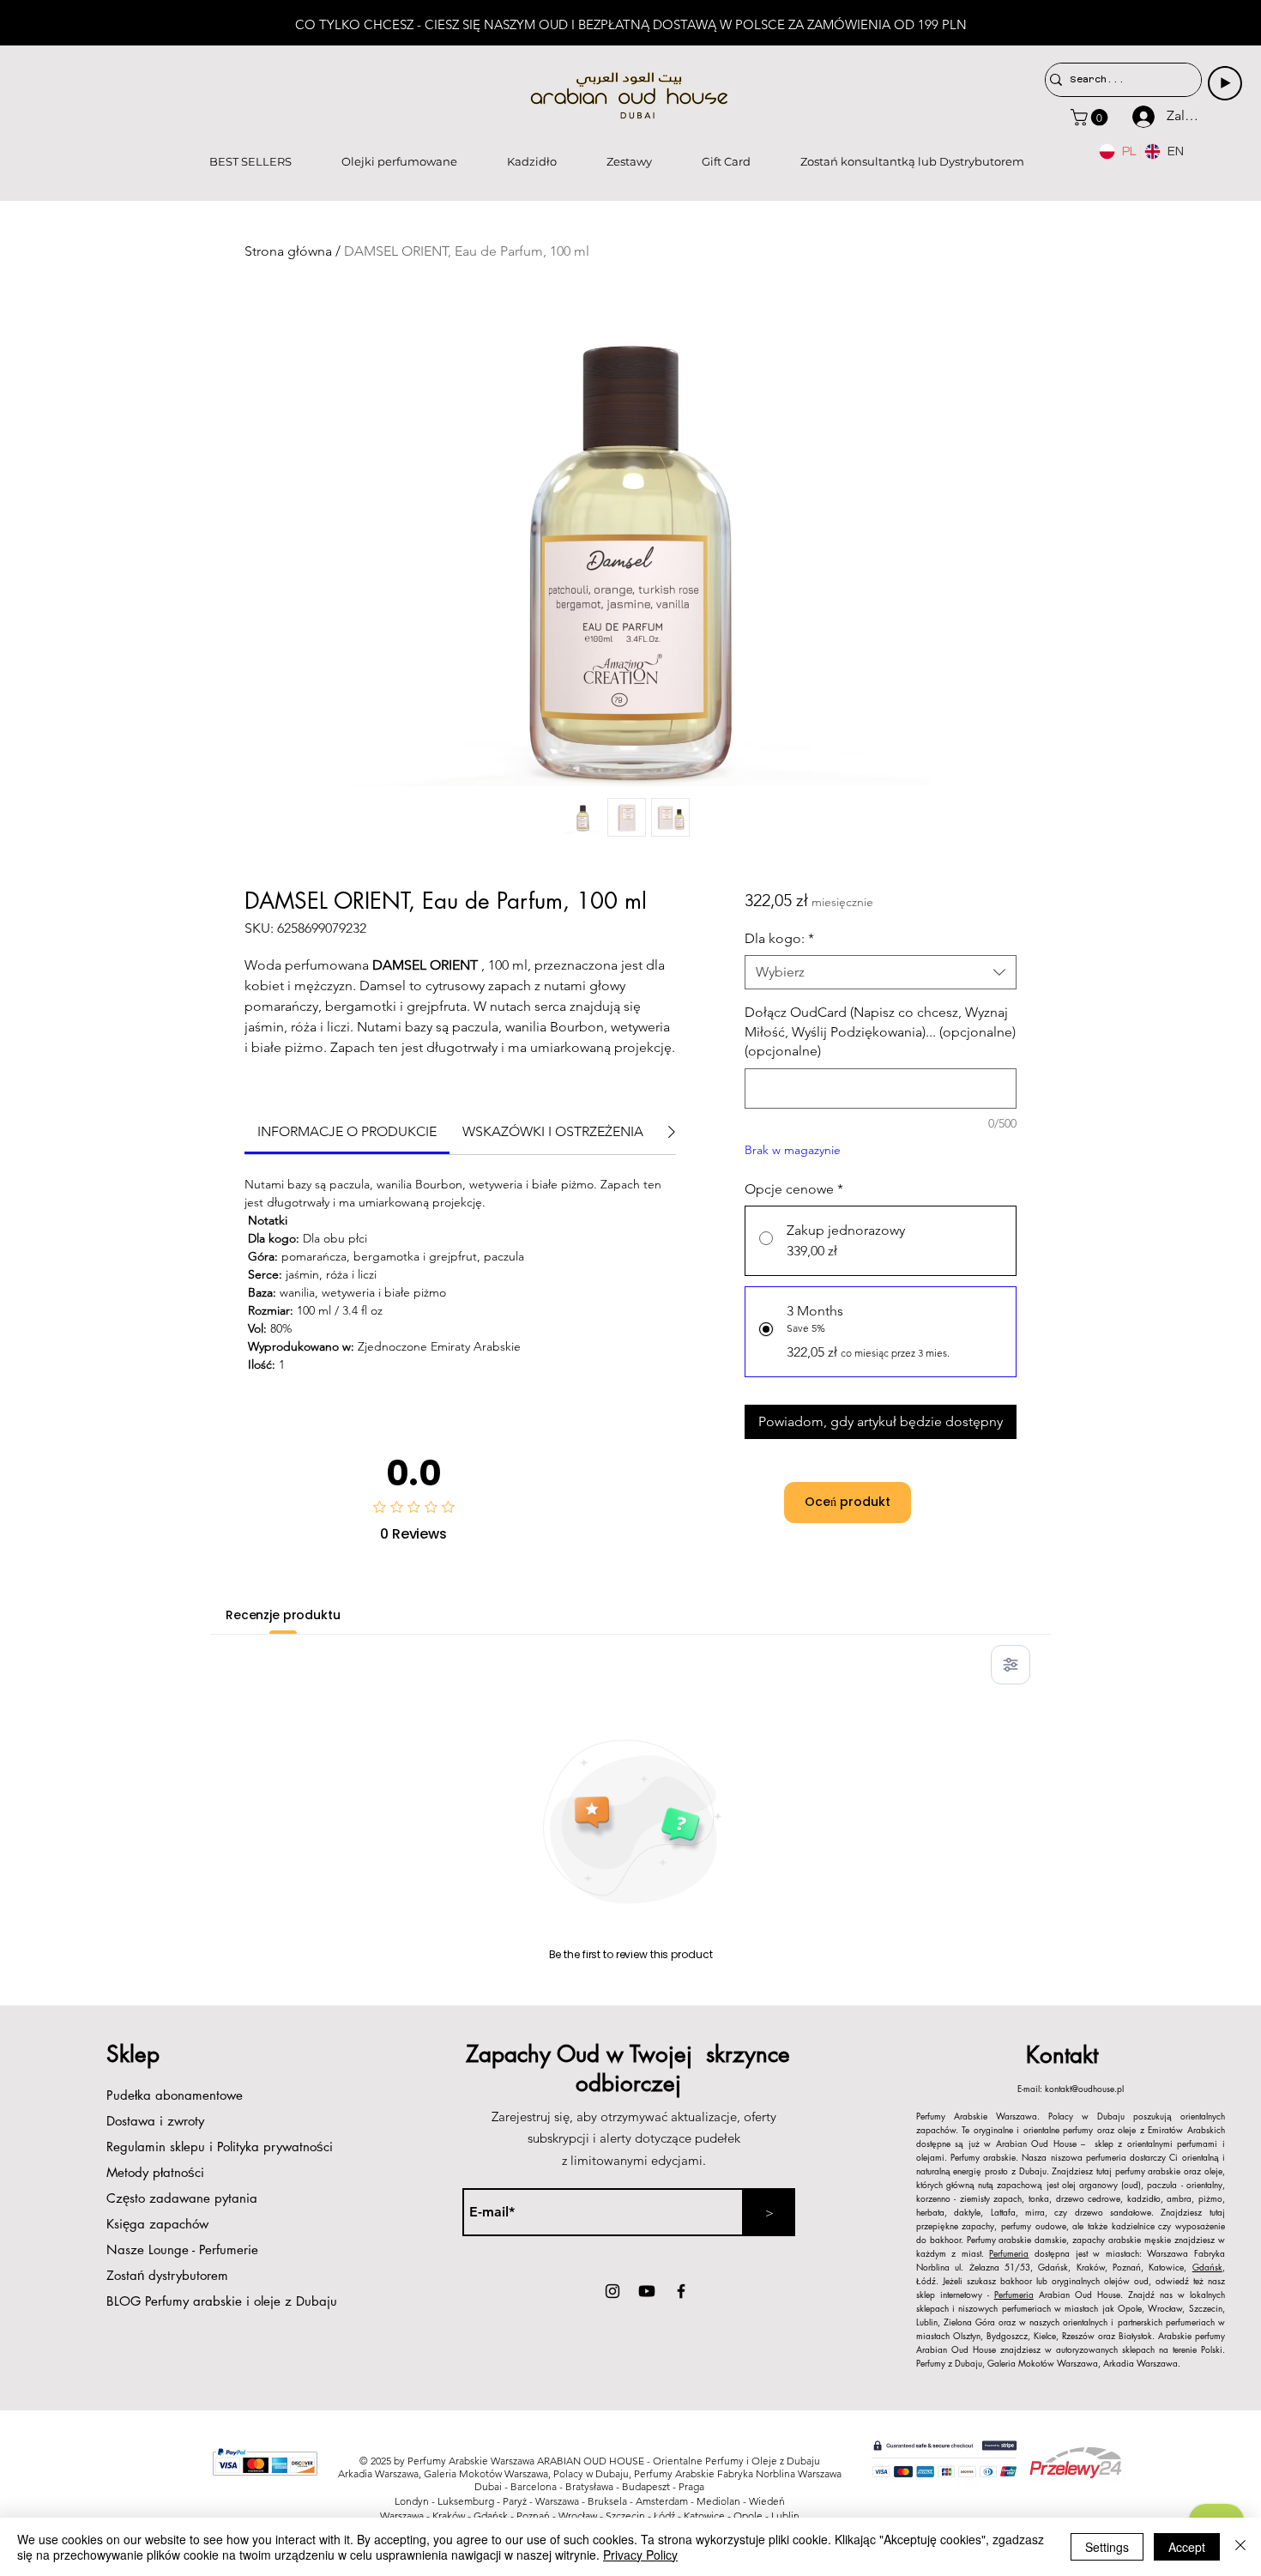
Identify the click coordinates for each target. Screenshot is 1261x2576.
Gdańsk (1207, 2267)
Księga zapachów (157, 2224)
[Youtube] (647, 2291)
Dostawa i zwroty (155, 2121)
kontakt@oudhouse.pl (1084, 2088)
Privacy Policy (640, 2555)
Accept (1187, 2547)
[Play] (1225, 83)
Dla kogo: (779, 938)
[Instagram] (612, 2291)
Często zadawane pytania (182, 2198)
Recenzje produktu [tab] (283, 1615)
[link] (347, 1131)
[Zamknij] (1240, 2547)
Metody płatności (157, 2172)
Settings (1107, 2547)
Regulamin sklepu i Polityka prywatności (220, 2147)
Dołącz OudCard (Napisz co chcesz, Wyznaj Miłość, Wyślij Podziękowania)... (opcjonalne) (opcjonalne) (880, 1031)
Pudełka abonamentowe (175, 2095)
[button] (1091, 118)
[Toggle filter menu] (1011, 1665)
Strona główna (288, 251)
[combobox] (881, 972)
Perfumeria (1009, 2253)
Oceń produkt (848, 1502)
